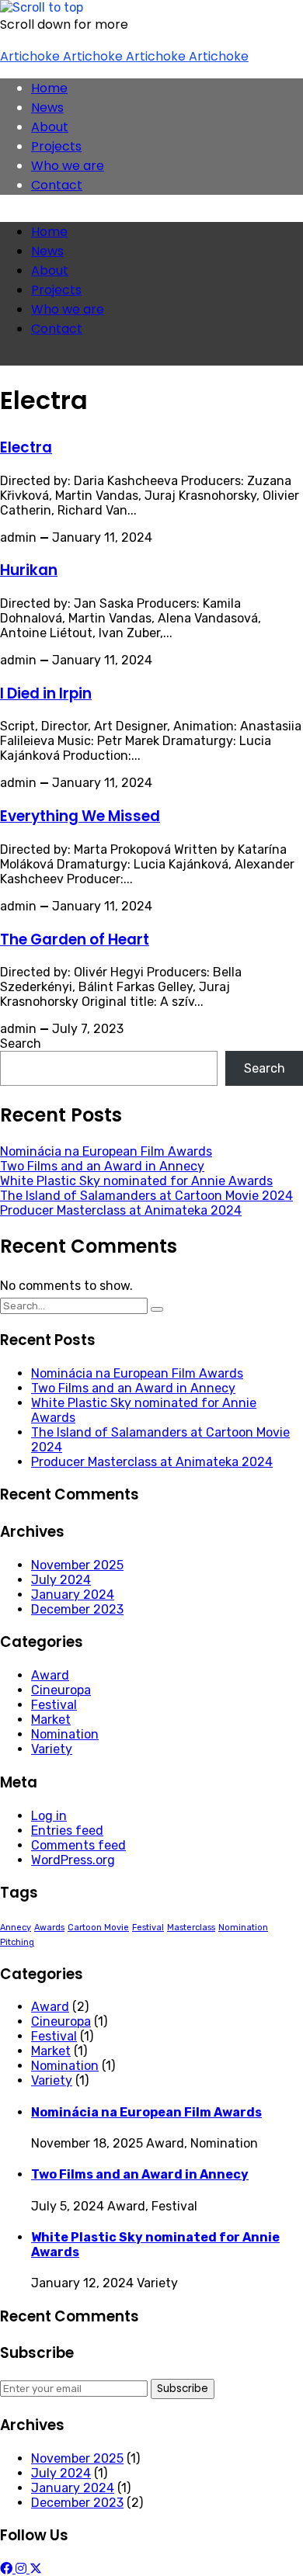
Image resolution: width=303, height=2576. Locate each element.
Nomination (65, 1734)
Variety (52, 1749)
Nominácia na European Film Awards (106, 1151)
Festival (54, 1705)
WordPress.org (73, 1860)
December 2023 (77, 1609)
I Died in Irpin (46, 693)
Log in (49, 1816)
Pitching (17, 1942)
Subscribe (183, 2389)
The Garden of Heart (75, 940)
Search (21, 1044)
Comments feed (78, 1845)
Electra (26, 447)
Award (50, 1675)
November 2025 (77, 1565)
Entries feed (67, 1831)
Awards (49, 1928)
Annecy (16, 1928)
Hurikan (29, 570)
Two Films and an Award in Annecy (102, 1166)
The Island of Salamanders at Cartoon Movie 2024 (146, 1196)
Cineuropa (61, 1690)
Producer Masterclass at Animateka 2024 (121, 1210)
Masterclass (191, 1928)
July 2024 (61, 1580)
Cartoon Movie (98, 1928)
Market (51, 1720)
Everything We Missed (80, 816)
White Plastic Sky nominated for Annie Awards (136, 1181)
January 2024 (73, 1595)
